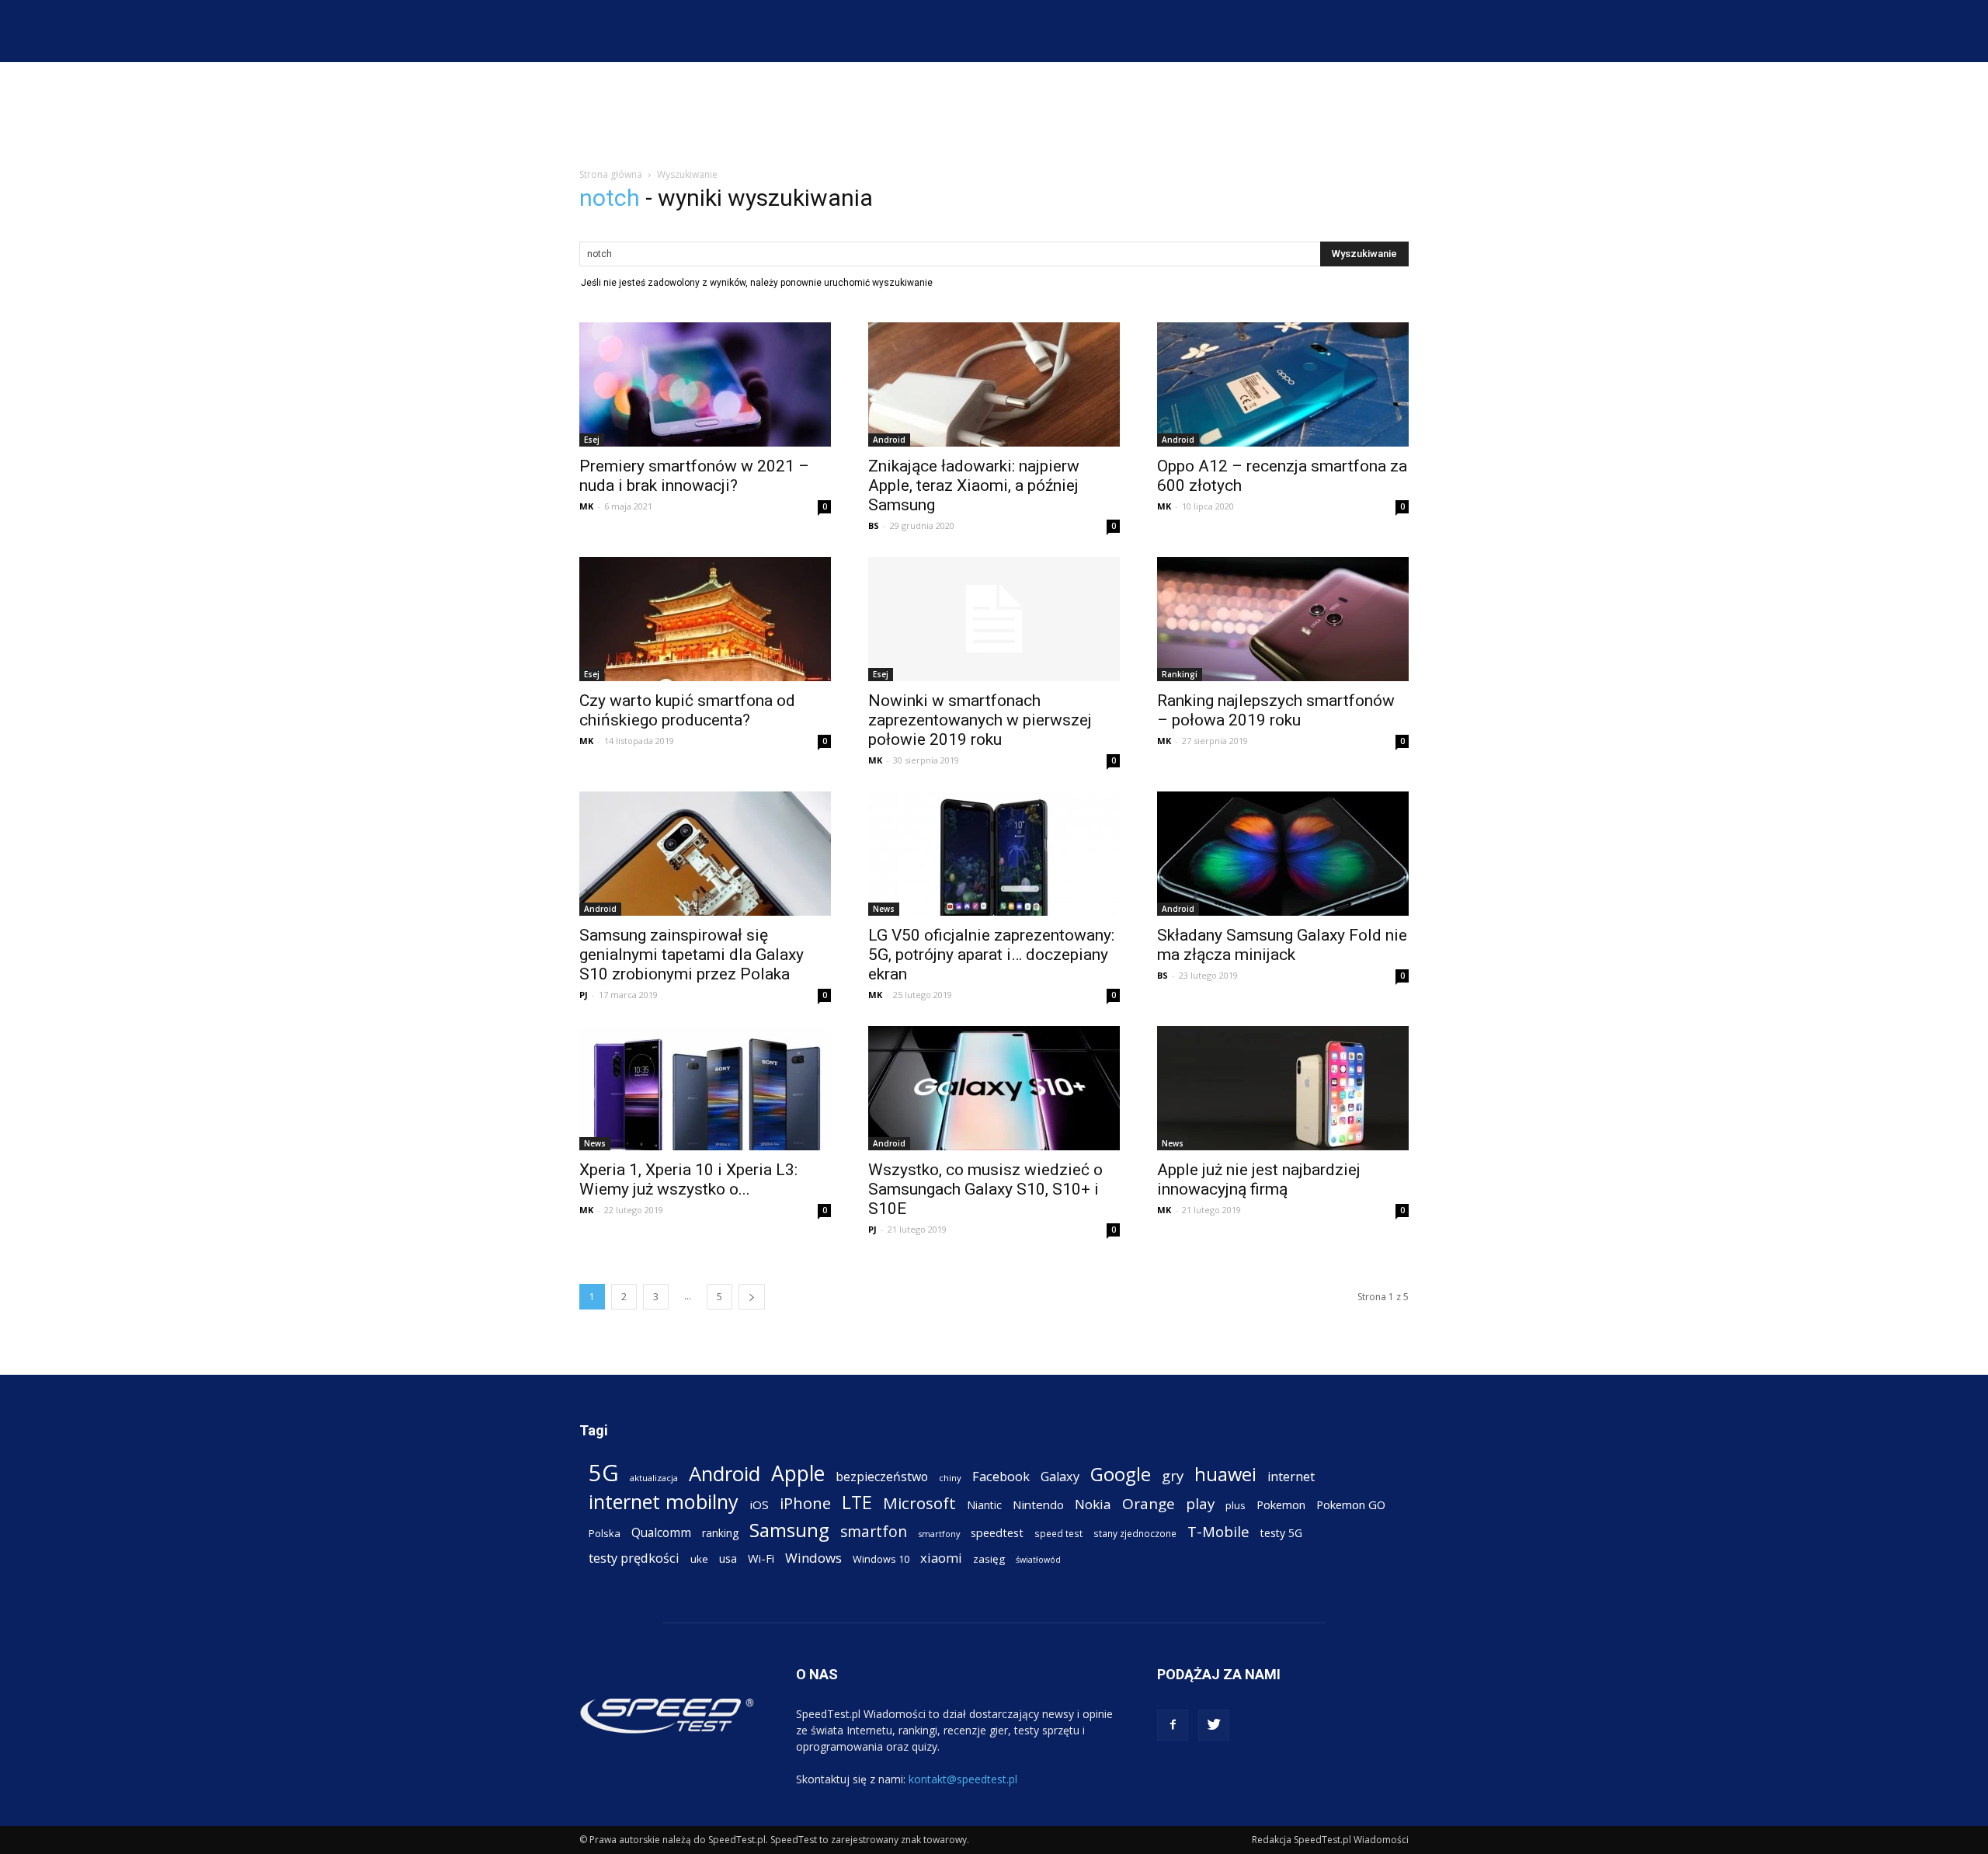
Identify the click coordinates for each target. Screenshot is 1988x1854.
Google (1121, 1474)
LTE (857, 1503)
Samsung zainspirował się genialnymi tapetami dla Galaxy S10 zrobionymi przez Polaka (692, 955)
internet (1291, 1477)
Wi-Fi (761, 1558)
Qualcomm (661, 1533)
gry (1173, 1475)
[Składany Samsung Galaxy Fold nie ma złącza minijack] (1283, 854)
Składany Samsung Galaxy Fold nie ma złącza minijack (1282, 945)
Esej (592, 440)
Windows (813, 1558)
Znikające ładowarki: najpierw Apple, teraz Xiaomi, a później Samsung (974, 485)
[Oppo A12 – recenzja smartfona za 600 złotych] (1283, 384)
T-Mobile (1218, 1531)
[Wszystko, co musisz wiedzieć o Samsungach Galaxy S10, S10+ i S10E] (994, 1088)
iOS (759, 1504)
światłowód (1038, 1560)
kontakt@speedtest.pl (963, 1779)
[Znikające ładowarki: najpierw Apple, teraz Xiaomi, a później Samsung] (994, 384)
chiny (950, 1478)
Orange (1149, 1504)
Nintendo (1038, 1504)
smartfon (874, 1531)
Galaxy (1060, 1476)
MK (586, 506)
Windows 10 (881, 1559)
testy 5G (1281, 1533)
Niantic (984, 1505)
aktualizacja (654, 1478)
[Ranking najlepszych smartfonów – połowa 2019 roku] (1283, 619)
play (1200, 1503)
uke (699, 1559)
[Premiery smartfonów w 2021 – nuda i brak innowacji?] (705, 384)
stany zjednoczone (1135, 1533)
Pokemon (1281, 1504)
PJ (584, 995)
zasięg (989, 1559)
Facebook (1001, 1476)
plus (1236, 1505)
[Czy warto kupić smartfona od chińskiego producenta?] (705, 619)
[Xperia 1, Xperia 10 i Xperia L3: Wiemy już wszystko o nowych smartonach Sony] (705, 1088)
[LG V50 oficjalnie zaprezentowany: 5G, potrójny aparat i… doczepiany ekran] (994, 854)
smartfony (939, 1534)
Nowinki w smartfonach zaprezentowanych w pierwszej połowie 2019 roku (980, 720)
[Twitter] (1214, 1725)
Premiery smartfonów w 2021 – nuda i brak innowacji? (694, 476)
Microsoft (919, 1503)
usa (728, 1558)
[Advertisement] (994, 116)
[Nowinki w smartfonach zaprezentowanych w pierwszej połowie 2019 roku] (994, 619)
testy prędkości (634, 1558)
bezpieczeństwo (882, 1477)
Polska (605, 1533)
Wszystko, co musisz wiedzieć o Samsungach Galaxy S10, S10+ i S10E (985, 1189)
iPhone (805, 1503)
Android (889, 440)
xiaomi (941, 1558)
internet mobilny (664, 1502)
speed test (1058, 1533)
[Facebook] (1173, 1725)
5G (604, 1473)
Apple (798, 1474)
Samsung (789, 1530)
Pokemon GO (1351, 1504)
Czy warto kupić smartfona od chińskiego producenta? (687, 710)
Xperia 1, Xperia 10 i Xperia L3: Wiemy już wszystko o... (688, 1179)
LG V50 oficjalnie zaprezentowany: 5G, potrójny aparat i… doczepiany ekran (991, 955)
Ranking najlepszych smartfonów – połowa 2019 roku (1276, 710)
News (884, 909)
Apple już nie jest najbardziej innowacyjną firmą (1259, 1179)
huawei (1225, 1475)
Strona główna (611, 174)
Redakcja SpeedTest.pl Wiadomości (1330, 1840)
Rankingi (1180, 674)
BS (874, 525)
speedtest (997, 1532)
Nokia (1093, 1504)
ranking (720, 1533)
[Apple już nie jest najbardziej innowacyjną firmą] (1283, 1088)
